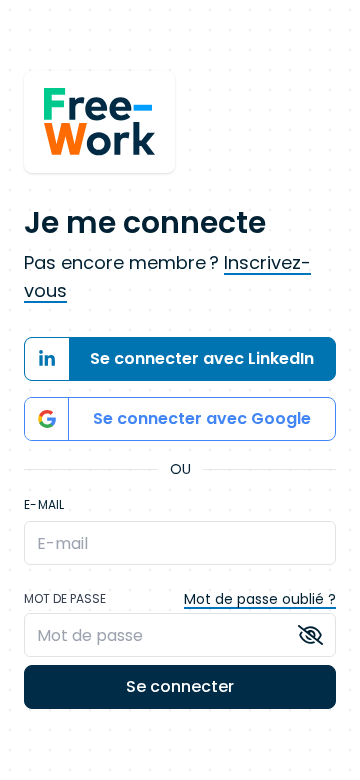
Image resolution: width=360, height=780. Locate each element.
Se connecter (180, 686)
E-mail (44, 505)
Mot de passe (65, 599)
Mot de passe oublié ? (260, 599)
